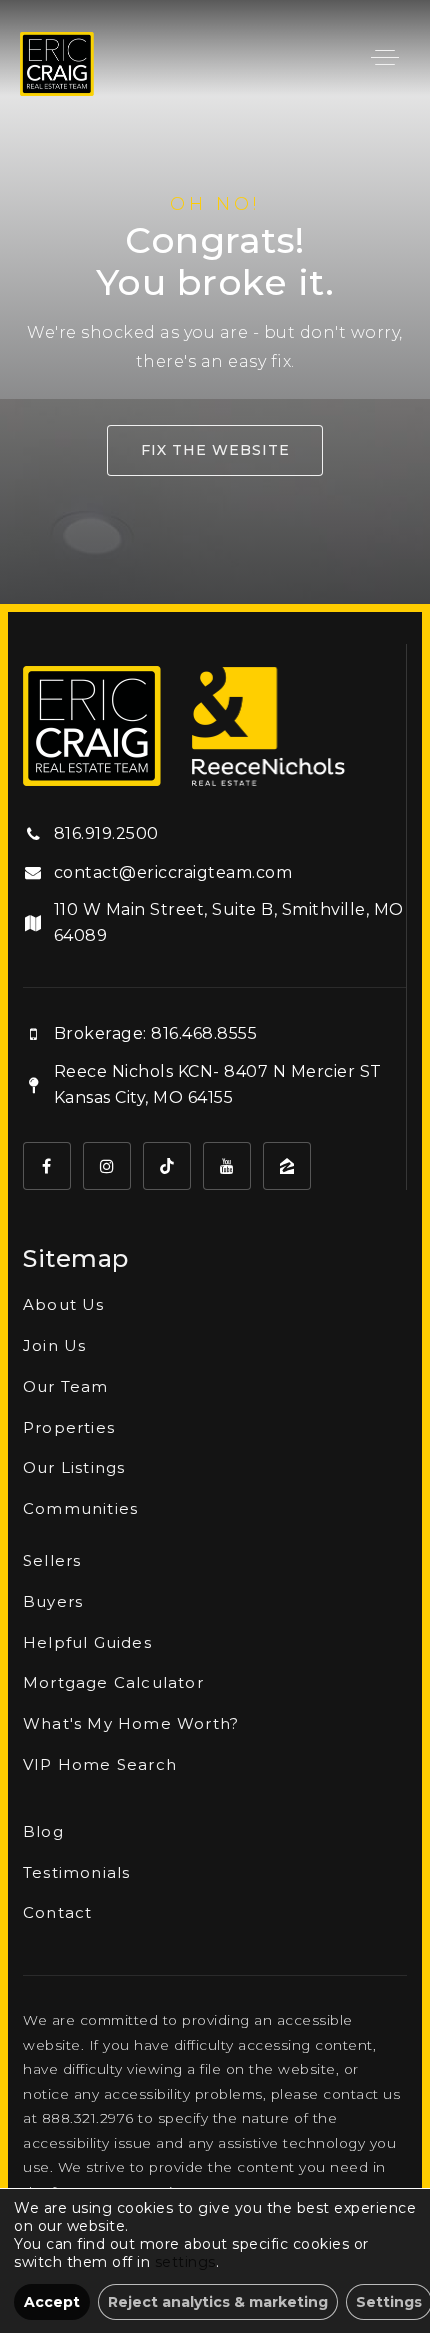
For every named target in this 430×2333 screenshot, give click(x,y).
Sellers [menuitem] (52, 1560)
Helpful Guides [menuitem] (87, 1642)
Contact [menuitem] (57, 1912)
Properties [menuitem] (69, 1427)
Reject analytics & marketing (218, 2302)
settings (185, 2262)
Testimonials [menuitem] (76, 1872)
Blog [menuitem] (43, 1831)
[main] (215, 302)
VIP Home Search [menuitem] (100, 1764)
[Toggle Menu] (385, 57)
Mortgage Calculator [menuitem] (113, 1682)
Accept (52, 2302)
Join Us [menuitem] (54, 1345)
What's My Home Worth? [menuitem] (131, 1723)
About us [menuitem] (64, 1304)
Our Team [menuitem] (66, 1386)
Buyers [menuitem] (53, 1601)
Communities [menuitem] (80, 1508)
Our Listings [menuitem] (74, 1467)
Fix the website (215, 450)
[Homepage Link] (57, 62)
